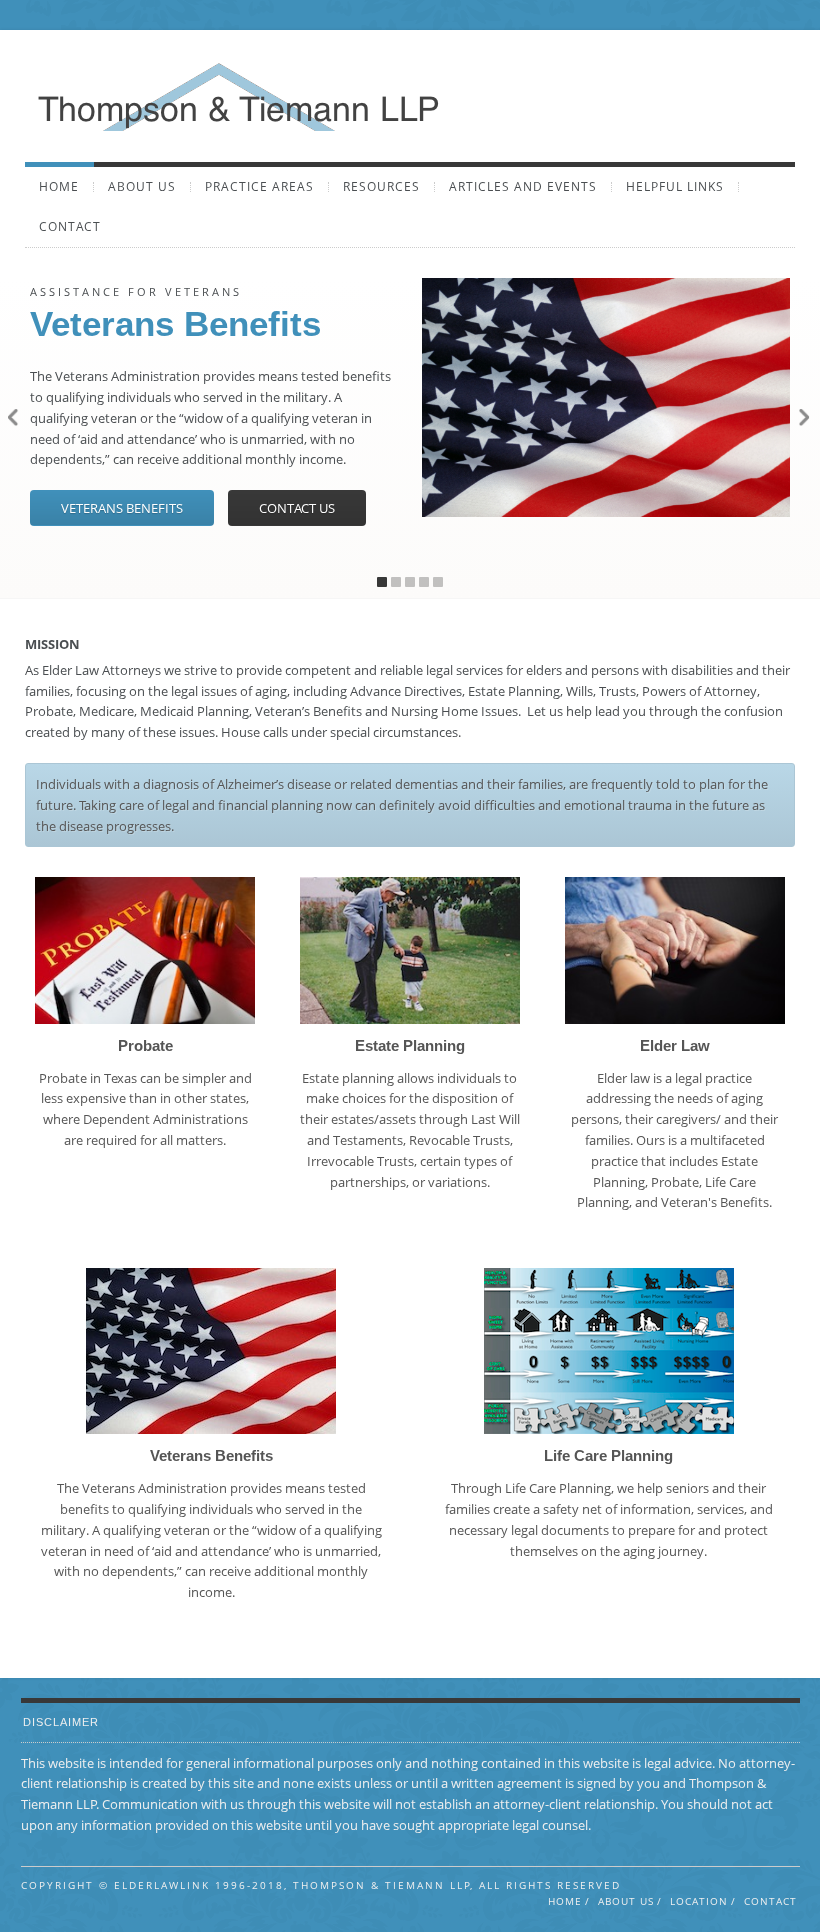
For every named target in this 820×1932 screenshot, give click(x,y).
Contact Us (297, 508)
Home (59, 187)
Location (699, 1901)
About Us (142, 187)
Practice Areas (259, 187)
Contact (70, 227)
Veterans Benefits (122, 508)
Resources (381, 187)
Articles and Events (523, 187)
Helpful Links (675, 187)
